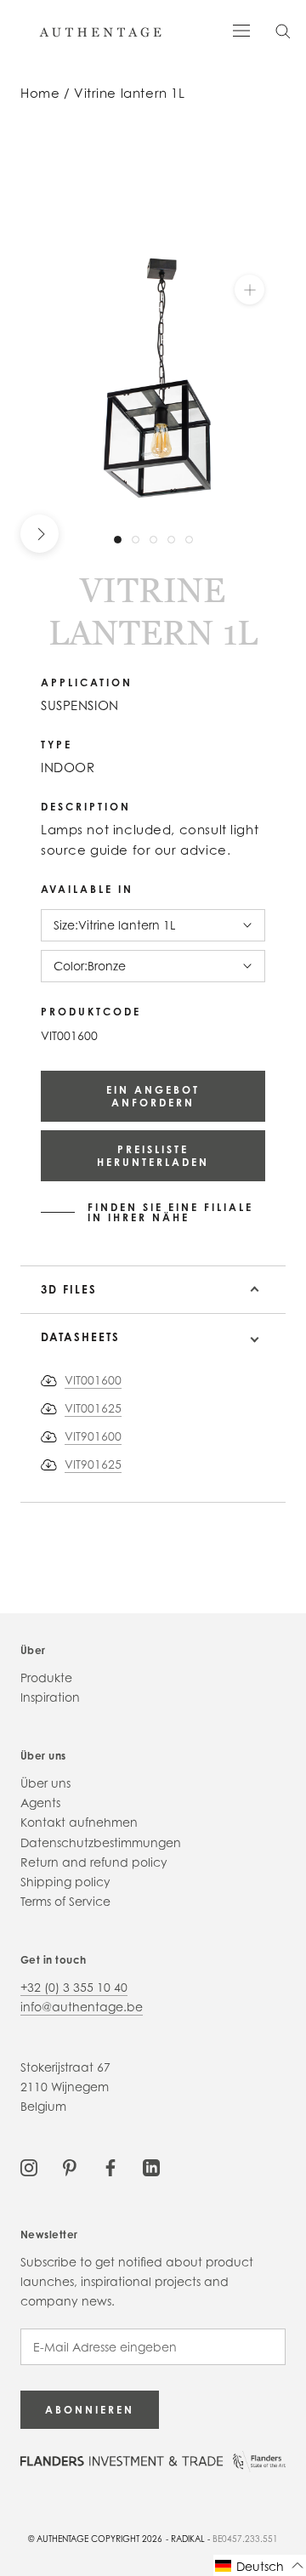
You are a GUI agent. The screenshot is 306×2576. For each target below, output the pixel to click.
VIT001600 (93, 1380)
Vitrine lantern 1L (129, 93)
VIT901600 (93, 1436)
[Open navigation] (241, 29)
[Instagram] (29, 2167)
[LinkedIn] (151, 2167)
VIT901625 (93, 1464)
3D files (69, 1289)
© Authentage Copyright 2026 (95, 2539)
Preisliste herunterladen (153, 1156)
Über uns (45, 1783)
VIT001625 (93, 1408)
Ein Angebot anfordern (153, 1096)
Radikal (188, 2539)
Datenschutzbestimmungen (101, 1842)
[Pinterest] (70, 2167)
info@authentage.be (82, 2007)
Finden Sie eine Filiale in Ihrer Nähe (170, 1213)
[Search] (283, 30)
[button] (260, 2565)
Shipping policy (65, 1882)
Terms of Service (65, 1901)
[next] (40, 534)
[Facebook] (110, 2167)
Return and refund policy (94, 1862)
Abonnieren (90, 2410)
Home (40, 93)
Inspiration (50, 1697)
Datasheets (80, 1337)
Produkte (46, 1678)
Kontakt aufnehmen (79, 1822)
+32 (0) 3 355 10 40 (74, 1987)
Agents (40, 1803)
